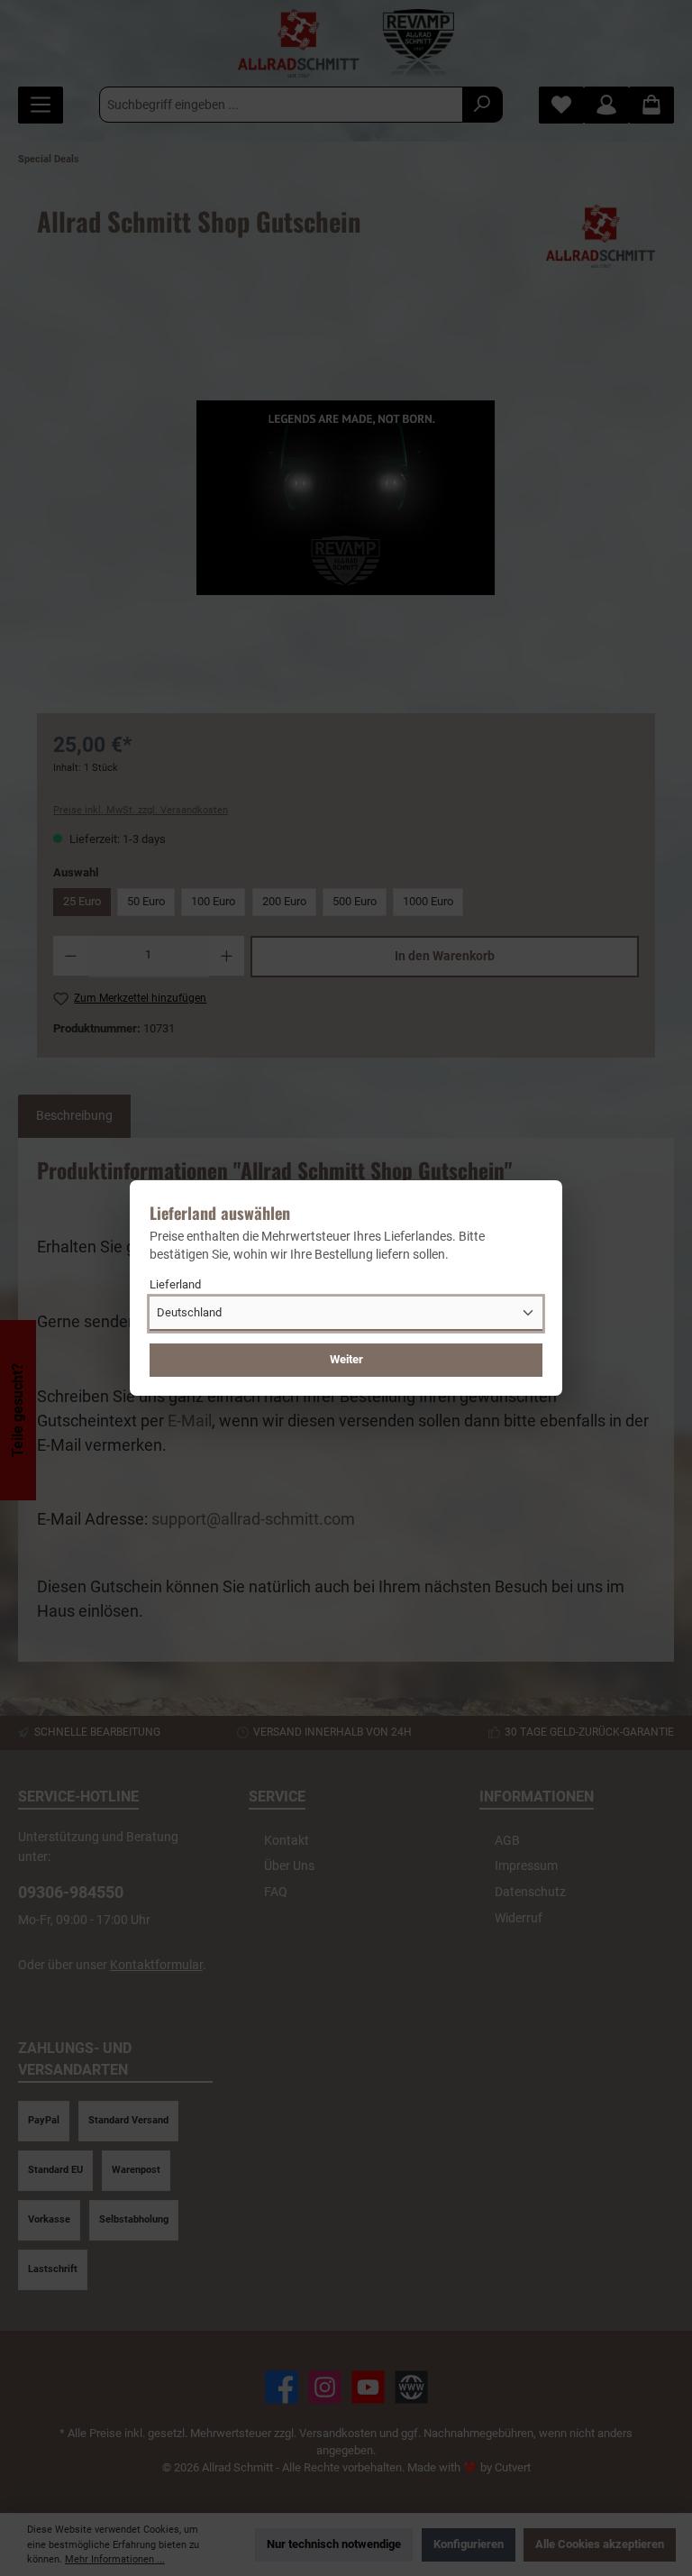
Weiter (346, 1359)
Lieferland (175, 1284)
